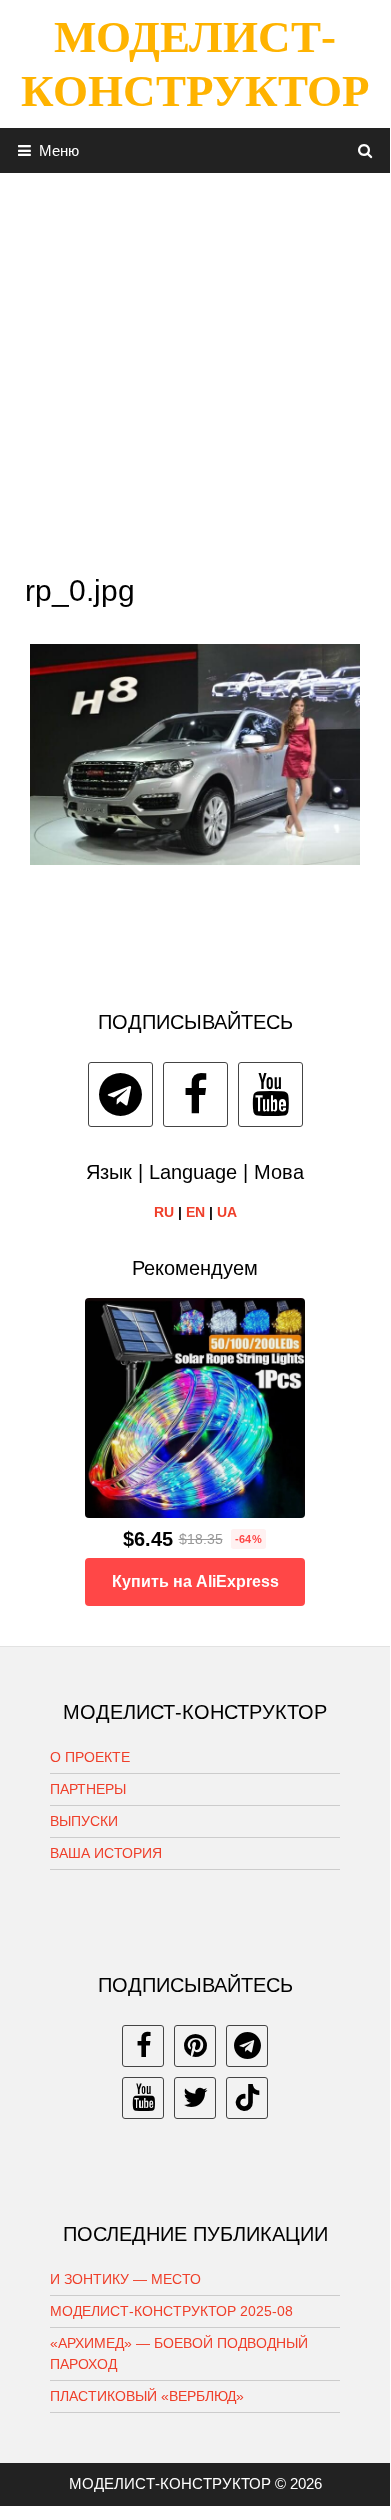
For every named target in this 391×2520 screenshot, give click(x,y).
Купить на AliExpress (195, 1581)
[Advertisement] (195, 368)
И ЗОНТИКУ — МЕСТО (125, 2279)
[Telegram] (120, 1094)
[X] (195, 2098)
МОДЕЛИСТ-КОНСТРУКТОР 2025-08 (171, 2311)
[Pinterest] (195, 2046)
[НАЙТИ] (365, 150)
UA (227, 1212)
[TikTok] (247, 2098)
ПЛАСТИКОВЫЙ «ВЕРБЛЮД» (147, 2396)
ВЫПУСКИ (84, 1821)
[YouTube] (270, 1094)
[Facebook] (195, 1094)
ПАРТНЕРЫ (88, 1789)
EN (195, 1212)
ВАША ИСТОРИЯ (106, 1853)
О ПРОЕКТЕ (90, 1757)
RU (164, 1212)
